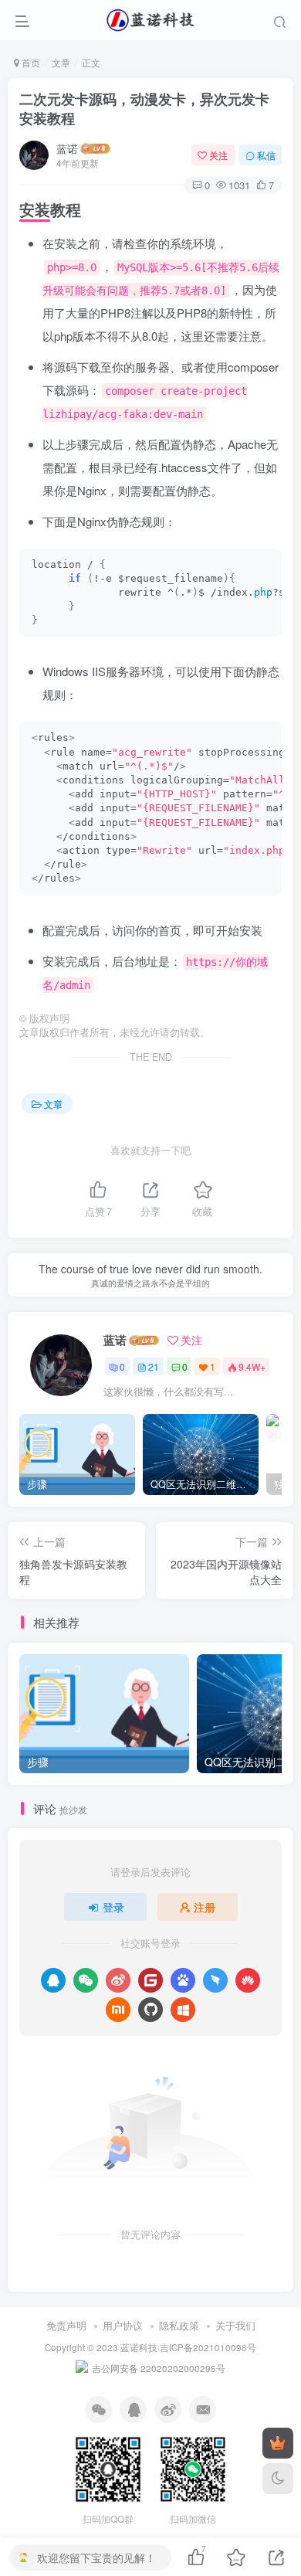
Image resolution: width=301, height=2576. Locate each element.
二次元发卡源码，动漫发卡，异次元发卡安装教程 (144, 109)
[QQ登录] (53, 1980)
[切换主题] (278, 2479)
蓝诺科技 (139, 2347)
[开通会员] (278, 2443)
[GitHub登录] (150, 2010)
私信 (266, 155)
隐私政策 (179, 2325)
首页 (30, 62)
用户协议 (123, 2325)
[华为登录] (248, 1980)
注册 (205, 1907)
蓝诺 (67, 148)
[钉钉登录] (215, 1980)
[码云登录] (150, 1980)
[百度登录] (183, 1980)
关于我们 (235, 2325)
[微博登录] (118, 1980)
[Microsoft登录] (183, 2010)
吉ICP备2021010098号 (208, 2347)
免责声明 (66, 2325)
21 (154, 1366)
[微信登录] (86, 1980)
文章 (61, 62)
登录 (113, 1907)
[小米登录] (118, 2010)
